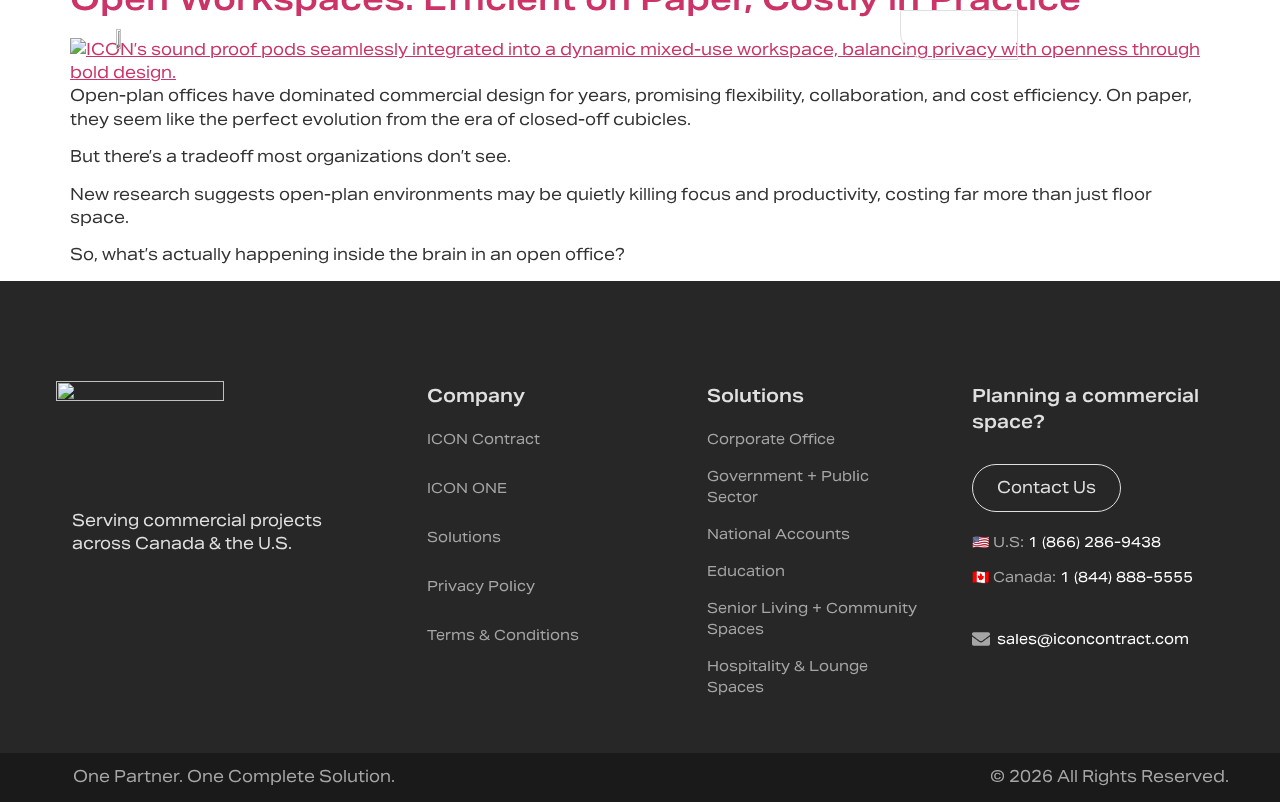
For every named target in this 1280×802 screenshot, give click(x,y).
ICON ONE (467, 488)
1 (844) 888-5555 (1126, 577)
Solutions (464, 537)
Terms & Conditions (503, 635)
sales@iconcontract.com (1093, 639)
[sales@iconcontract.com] (981, 639)
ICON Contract (483, 439)
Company (476, 395)
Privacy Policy (481, 586)
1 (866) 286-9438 (1094, 542)
